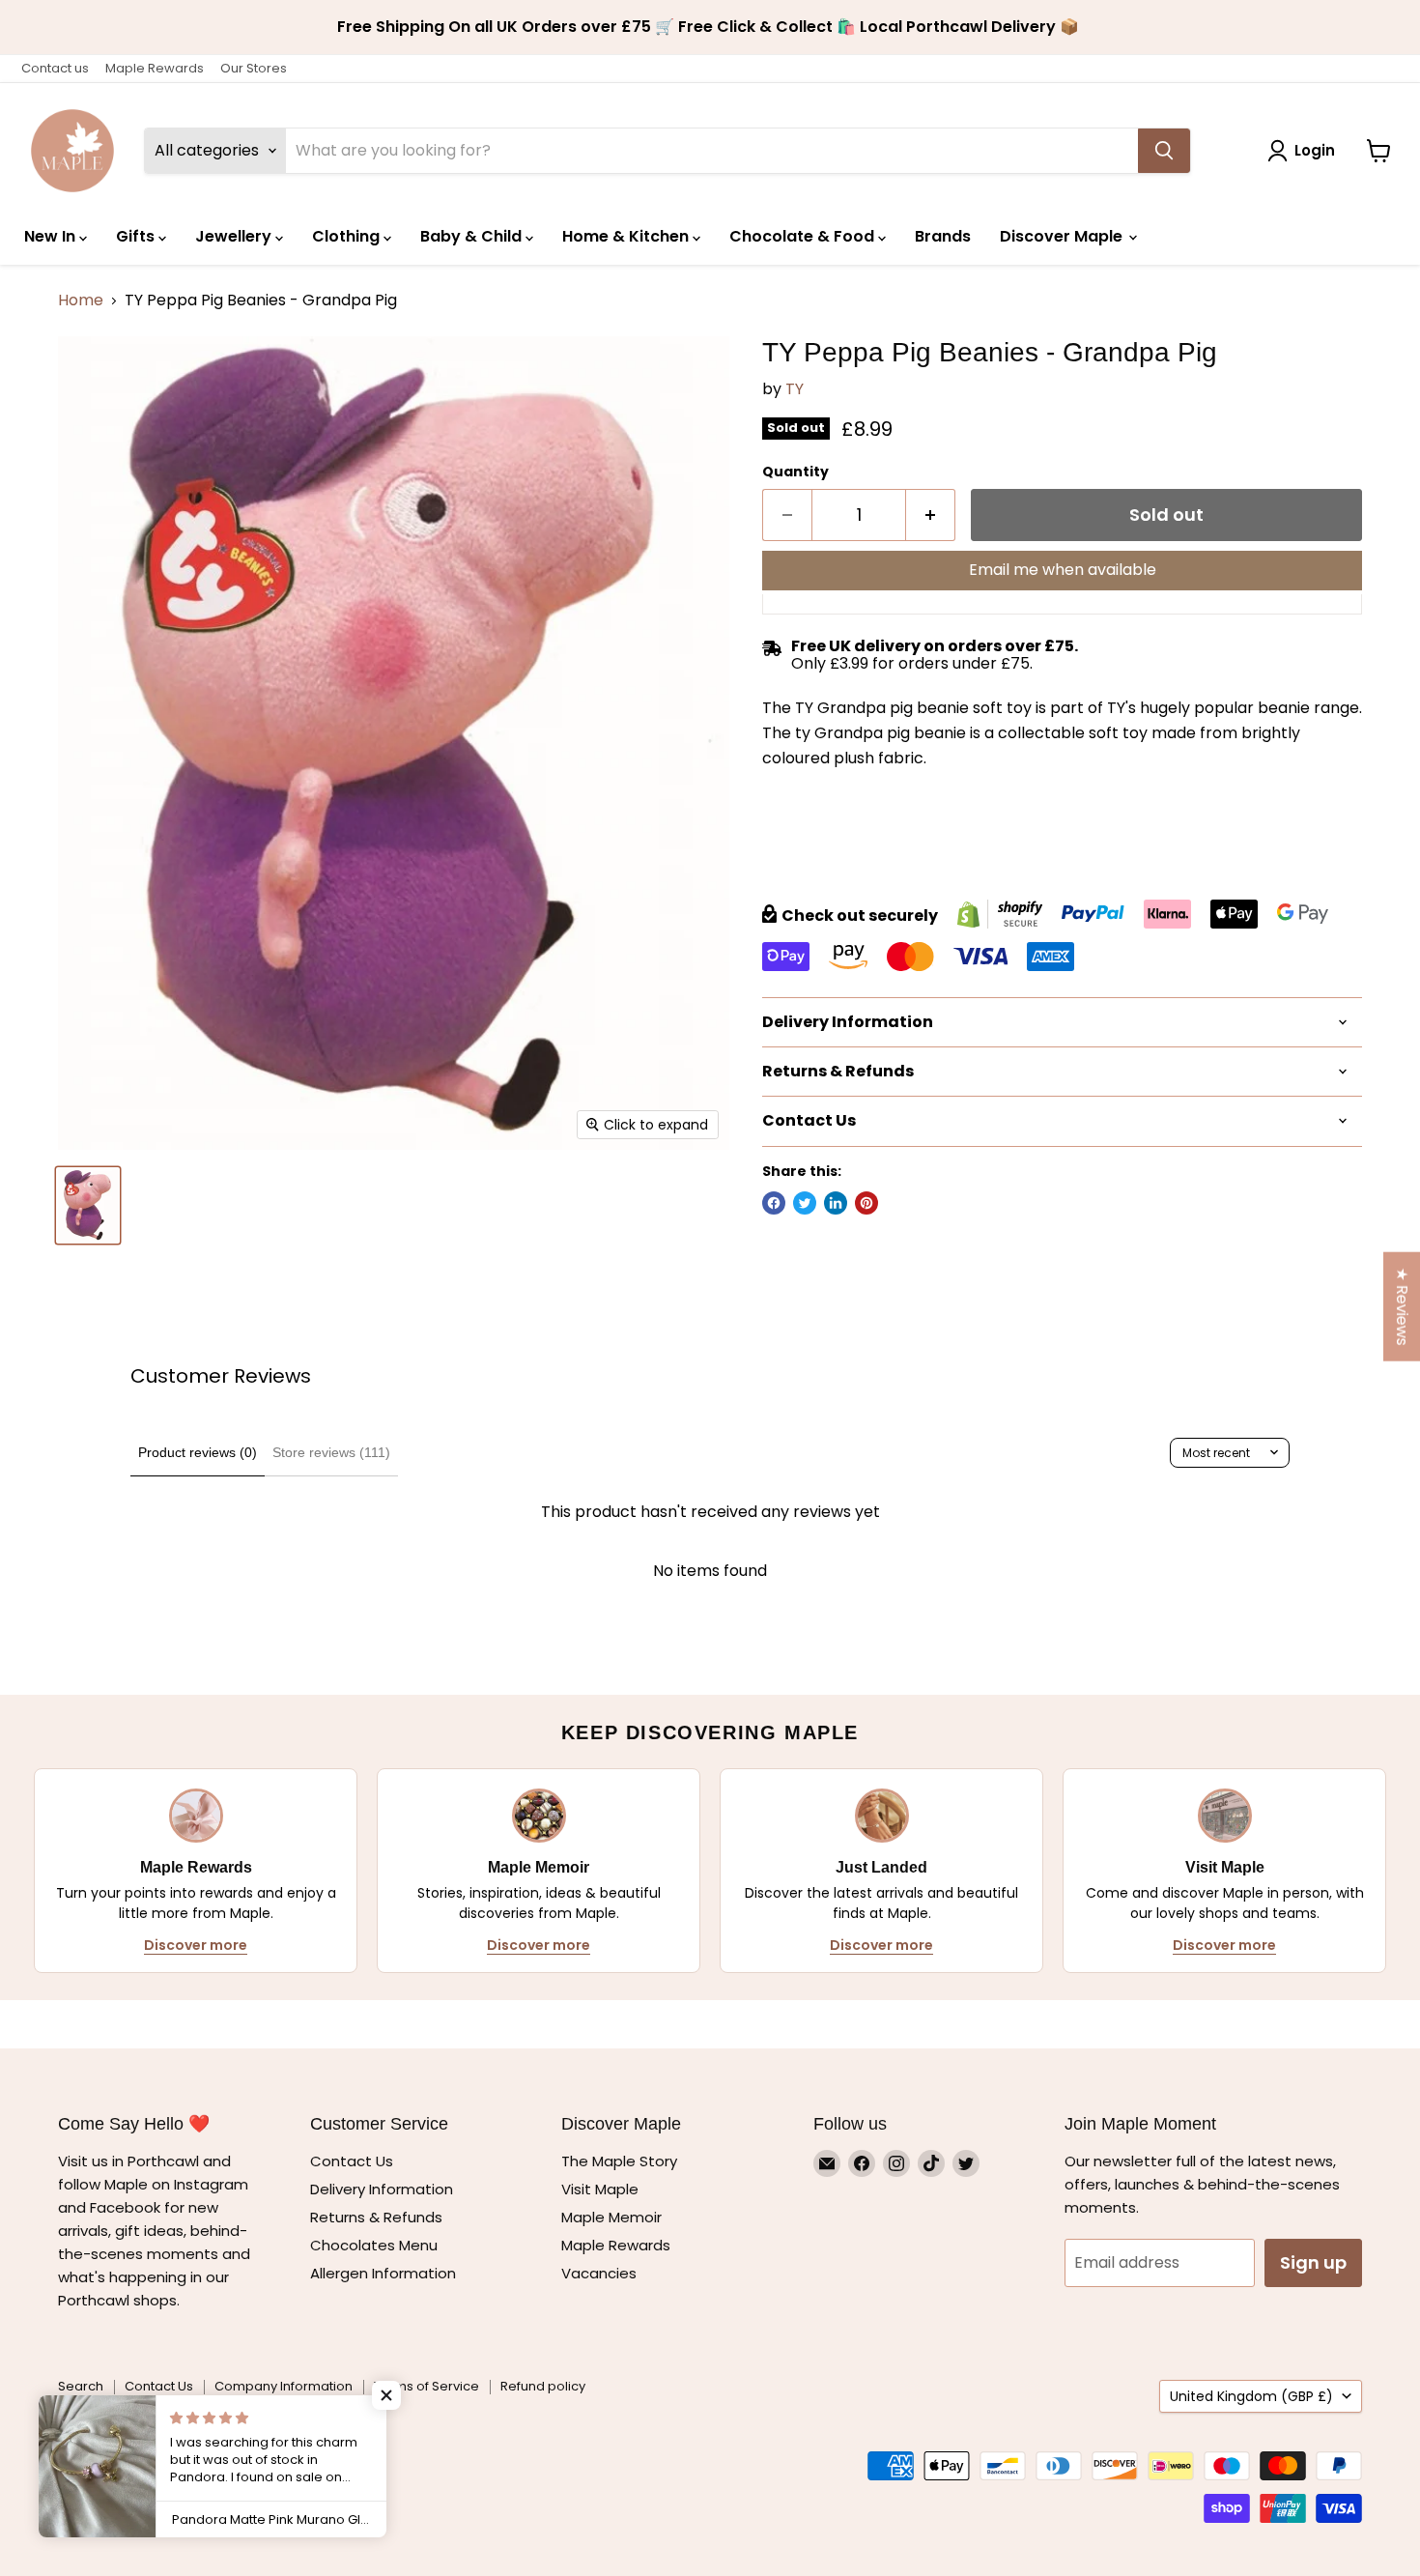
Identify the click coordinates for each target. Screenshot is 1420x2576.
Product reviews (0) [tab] (198, 1452)
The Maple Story (621, 2161)
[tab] (1062, 822)
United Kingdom (1251, 2396)
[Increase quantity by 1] (931, 515)
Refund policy (543, 2386)
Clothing (348, 236)
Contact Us (352, 2161)
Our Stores (254, 68)
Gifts (137, 236)
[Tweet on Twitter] (805, 1203)
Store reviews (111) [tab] (331, 1452)
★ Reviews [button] (1402, 1307)
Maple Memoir (611, 2217)
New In (52, 236)
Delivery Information (382, 2189)
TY (795, 389)
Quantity (795, 472)
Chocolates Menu (374, 2245)
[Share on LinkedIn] (836, 1203)
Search (81, 2386)
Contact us (55, 68)
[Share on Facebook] (774, 1203)
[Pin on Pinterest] (866, 1203)
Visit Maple (600, 2189)
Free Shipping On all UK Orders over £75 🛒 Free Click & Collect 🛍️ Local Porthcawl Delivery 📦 (710, 27)
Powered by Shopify (121, 2433)
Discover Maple (1063, 236)
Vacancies (599, 2273)
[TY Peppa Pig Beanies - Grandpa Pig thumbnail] (88, 1205)
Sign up (1313, 2262)
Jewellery (235, 236)
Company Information (284, 2386)
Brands (943, 236)
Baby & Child (473, 236)
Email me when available (1063, 570)
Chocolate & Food (804, 236)
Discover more (196, 1945)
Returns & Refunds (376, 2217)
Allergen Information (383, 2273)
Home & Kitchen (627, 236)
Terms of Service (426, 2386)
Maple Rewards (155, 68)
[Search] (1164, 151)
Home (81, 301)
